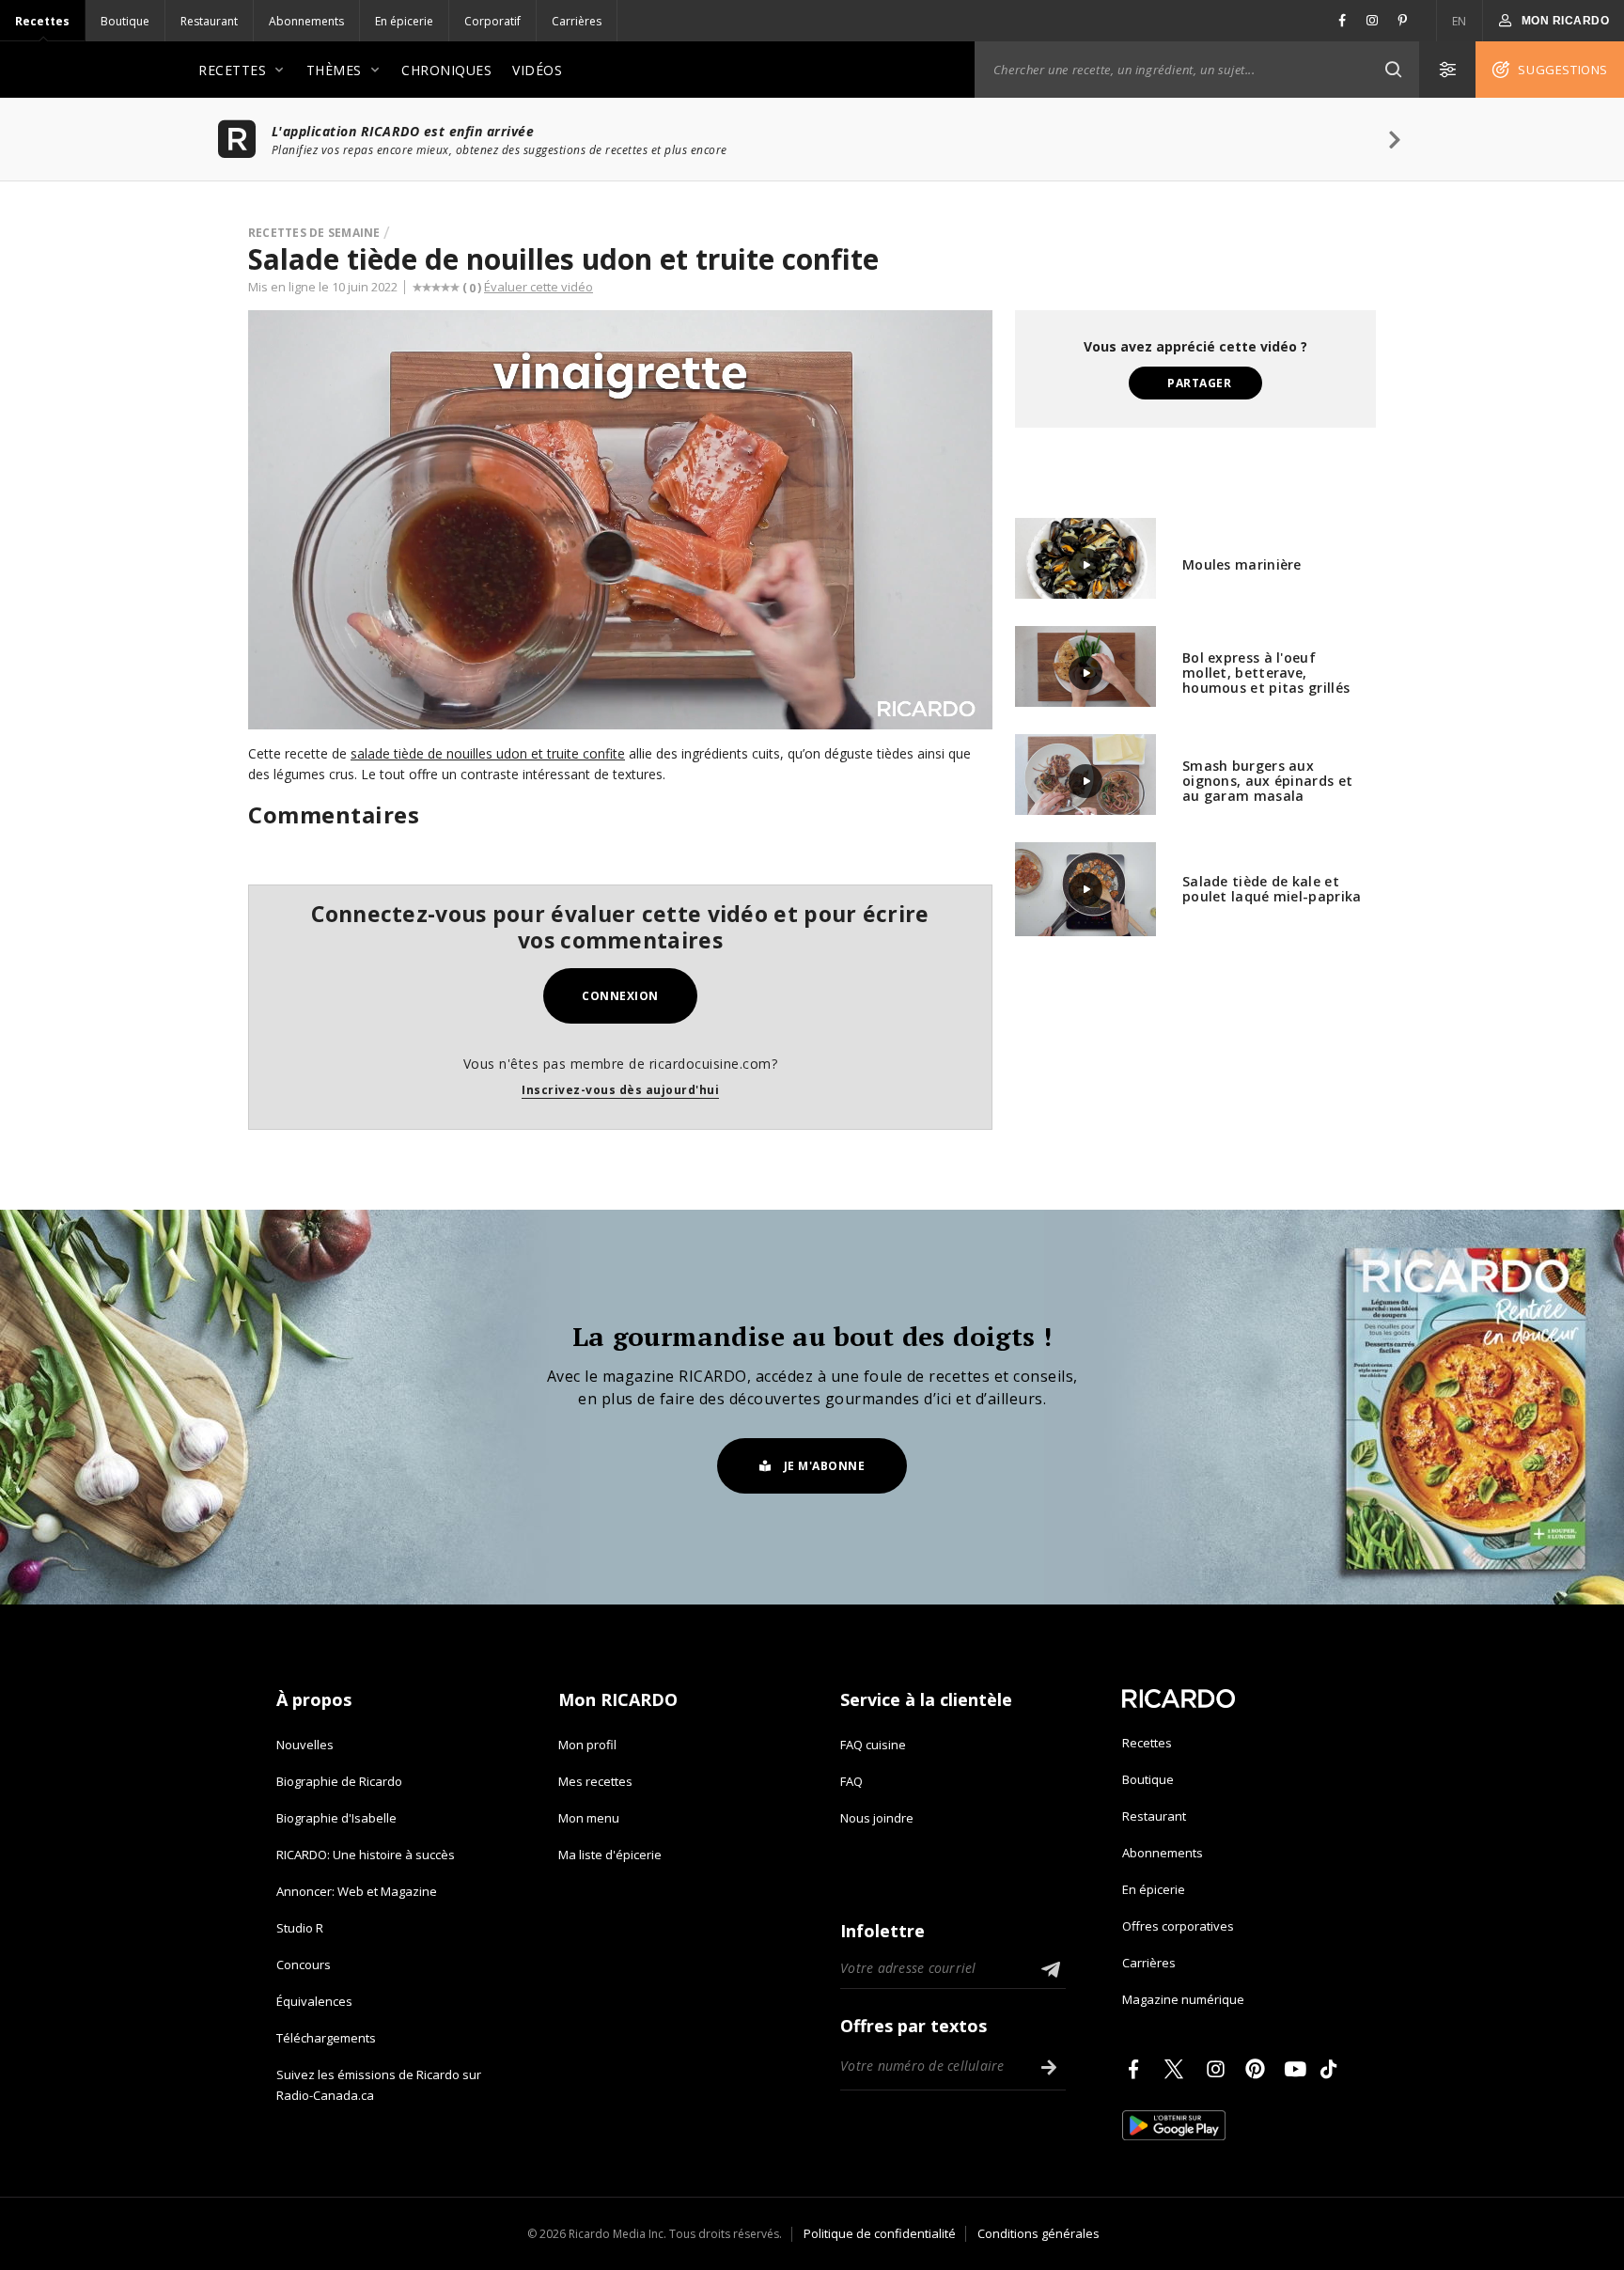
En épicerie (404, 21)
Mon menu (589, 1818)
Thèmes (334, 70)
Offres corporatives (1178, 1926)
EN (1460, 21)
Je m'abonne (825, 1466)
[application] (620, 520)
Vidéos (537, 70)
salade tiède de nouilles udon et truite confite (488, 753)
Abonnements (306, 21)
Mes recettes (595, 1781)
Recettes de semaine (314, 233)
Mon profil (587, 1745)
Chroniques (446, 70)
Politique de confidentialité (880, 2233)
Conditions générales (1038, 2233)
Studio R (300, 1928)
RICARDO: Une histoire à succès (366, 1855)
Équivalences (314, 2001)
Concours (304, 1965)
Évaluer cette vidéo (539, 287)
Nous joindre (877, 1818)
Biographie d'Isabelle (336, 1818)
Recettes (42, 21)
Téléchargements (326, 2038)
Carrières (577, 21)
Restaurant (209, 21)
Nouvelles (305, 1745)
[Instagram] (1219, 2069)
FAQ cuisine (873, 1745)
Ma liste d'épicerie (610, 1855)
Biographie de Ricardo (339, 1781)
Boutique (125, 21)
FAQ (851, 1781)
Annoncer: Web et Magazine (357, 1891)
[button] (1393, 70)
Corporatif (492, 21)
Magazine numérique (1183, 1999)
